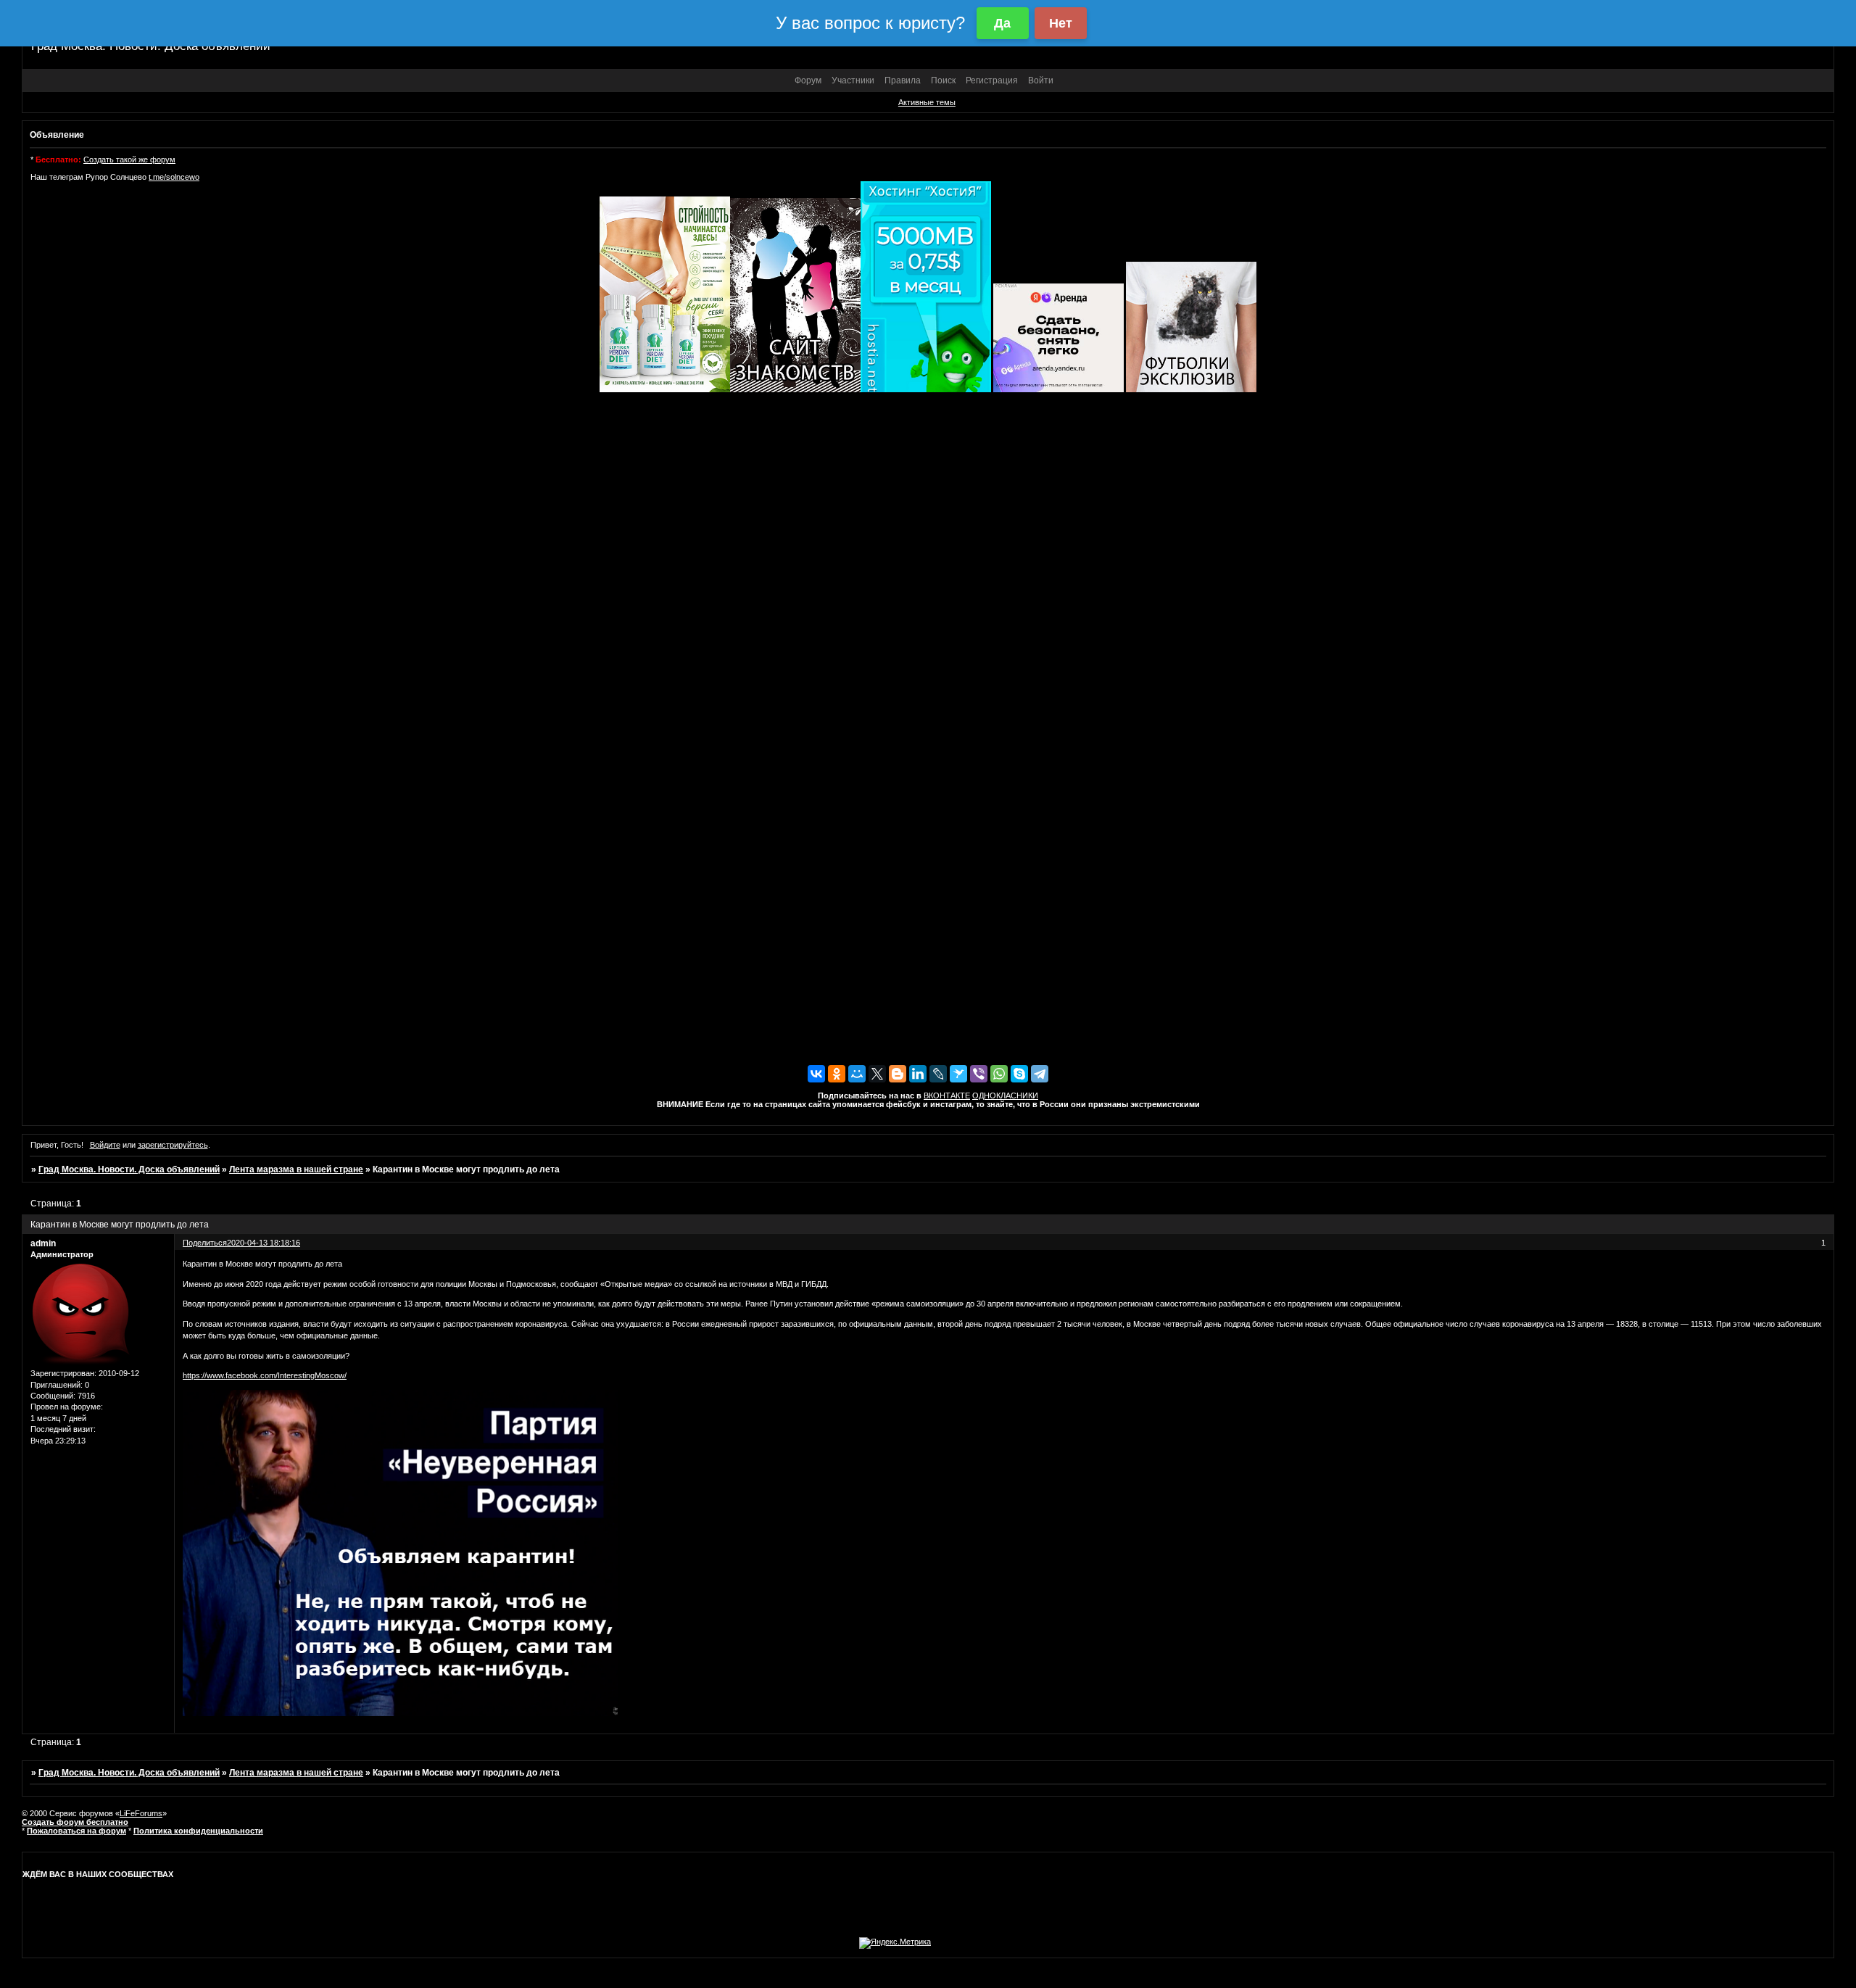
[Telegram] (1040, 1074)
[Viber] (979, 1074)
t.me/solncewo (174, 177)
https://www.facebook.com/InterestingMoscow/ (265, 1375)
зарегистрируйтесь (173, 1145)
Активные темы (927, 102)
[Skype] (1019, 1074)
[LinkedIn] (918, 1074)
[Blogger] (898, 1074)
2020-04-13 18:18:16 (264, 1243)
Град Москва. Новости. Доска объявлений (129, 1169)
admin (43, 1243)
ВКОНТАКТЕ (947, 1096)
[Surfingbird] (958, 1074)
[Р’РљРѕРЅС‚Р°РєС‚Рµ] (816, 1074)
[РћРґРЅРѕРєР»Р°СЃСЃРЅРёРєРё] (837, 1074)
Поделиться (205, 1243)
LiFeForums (141, 1813)
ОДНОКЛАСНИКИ (1005, 1096)
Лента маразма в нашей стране (296, 1169)
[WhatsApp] (999, 1074)
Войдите (105, 1145)
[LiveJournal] (938, 1074)
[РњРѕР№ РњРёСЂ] (857, 1074)
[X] (877, 1074)
